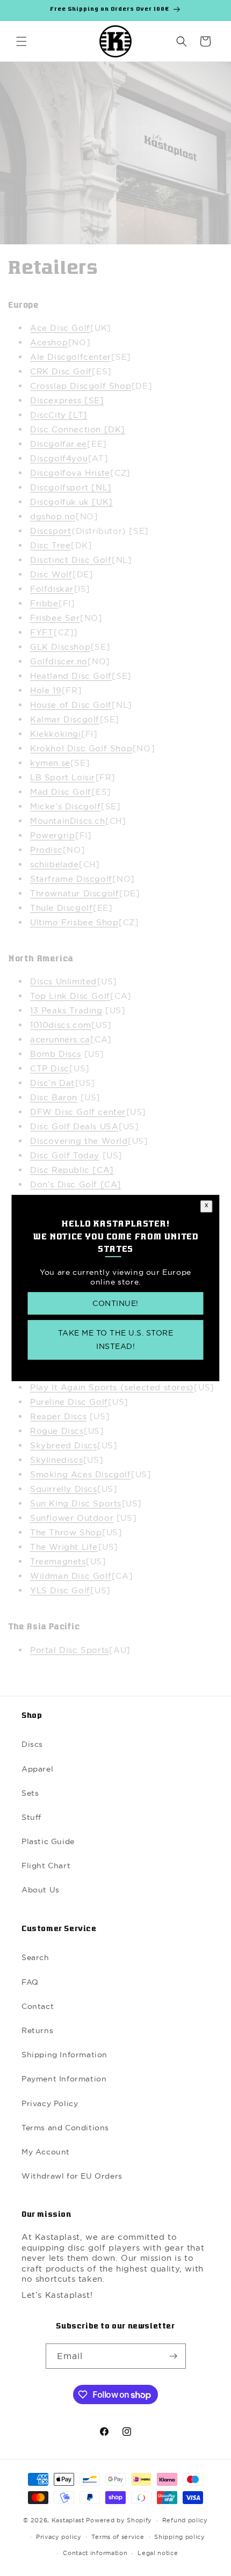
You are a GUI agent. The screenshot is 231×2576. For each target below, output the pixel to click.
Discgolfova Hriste (70, 473)
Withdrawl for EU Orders (72, 2176)
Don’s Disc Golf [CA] (76, 1184)
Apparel (37, 1769)
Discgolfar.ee (59, 444)
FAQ (30, 1982)
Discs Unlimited (63, 981)
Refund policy (185, 2520)
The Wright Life (64, 1547)
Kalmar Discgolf (65, 719)
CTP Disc (50, 1068)
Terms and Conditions (65, 2128)
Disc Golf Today (65, 1155)
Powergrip (52, 835)
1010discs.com (61, 1025)
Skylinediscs (56, 1460)
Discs (32, 1744)
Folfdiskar (52, 589)
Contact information (95, 2553)
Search (35, 1957)
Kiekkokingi (56, 734)
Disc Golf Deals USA (74, 1126)
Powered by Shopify (119, 2520)
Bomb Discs (56, 1054)
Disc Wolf (51, 574)
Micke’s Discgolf (66, 806)
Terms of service (118, 2537)
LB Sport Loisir (63, 777)
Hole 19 (46, 690)
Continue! (115, 1303)
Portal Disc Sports (70, 1650)
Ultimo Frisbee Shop (74, 922)
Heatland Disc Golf (71, 676)
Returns (37, 2030)
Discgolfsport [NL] (71, 487)
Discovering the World (79, 1141)
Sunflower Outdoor (72, 1518)
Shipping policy (180, 2537)
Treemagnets (58, 1561)
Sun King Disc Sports (76, 1503)
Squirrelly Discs (64, 1489)
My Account (46, 2152)
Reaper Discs (58, 1416)
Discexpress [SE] (67, 400)
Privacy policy (59, 2537)
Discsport (50, 531)
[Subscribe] (174, 2356)
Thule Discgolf (61, 908)
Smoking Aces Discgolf (81, 1474)
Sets (30, 1793)
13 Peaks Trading (66, 1010)
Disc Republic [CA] (72, 1170)
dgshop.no (53, 516)
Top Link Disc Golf (70, 996)
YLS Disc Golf (60, 1590)
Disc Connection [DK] (78, 429)
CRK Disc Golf (61, 371)
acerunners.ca (60, 1039)
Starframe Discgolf (71, 879)
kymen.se (50, 763)
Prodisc (46, 850)
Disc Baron (54, 1097)
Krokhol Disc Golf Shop (81, 748)
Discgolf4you (59, 458)
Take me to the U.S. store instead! (116, 1340)
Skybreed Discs (63, 1445)
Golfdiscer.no (59, 661)
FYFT (42, 632)
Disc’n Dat (52, 1083)
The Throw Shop (66, 1532)
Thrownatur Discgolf (74, 893)
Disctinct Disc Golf (71, 560)
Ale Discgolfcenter (71, 357)
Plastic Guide (48, 1841)
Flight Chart (46, 1866)
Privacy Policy (50, 2103)
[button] (21, 41)
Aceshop (49, 342)
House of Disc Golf (71, 705)
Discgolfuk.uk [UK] (71, 502)
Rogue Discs (57, 1431)
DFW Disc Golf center (78, 1112)
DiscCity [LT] (59, 415)
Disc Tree (50, 545)
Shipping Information (64, 2055)
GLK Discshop (60, 647)
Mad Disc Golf (61, 792)
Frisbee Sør (55, 618)
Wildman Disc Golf (71, 1576)
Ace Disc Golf (60, 328)
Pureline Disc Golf (69, 1402)
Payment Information (64, 2079)
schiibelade (55, 864)
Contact (38, 2006)
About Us (41, 1890)
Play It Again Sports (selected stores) (112, 1387)
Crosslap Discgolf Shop (81, 386)
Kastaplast (68, 2520)
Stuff (31, 1817)
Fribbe (44, 603)
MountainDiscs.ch (68, 821)
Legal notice (158, 2553)
